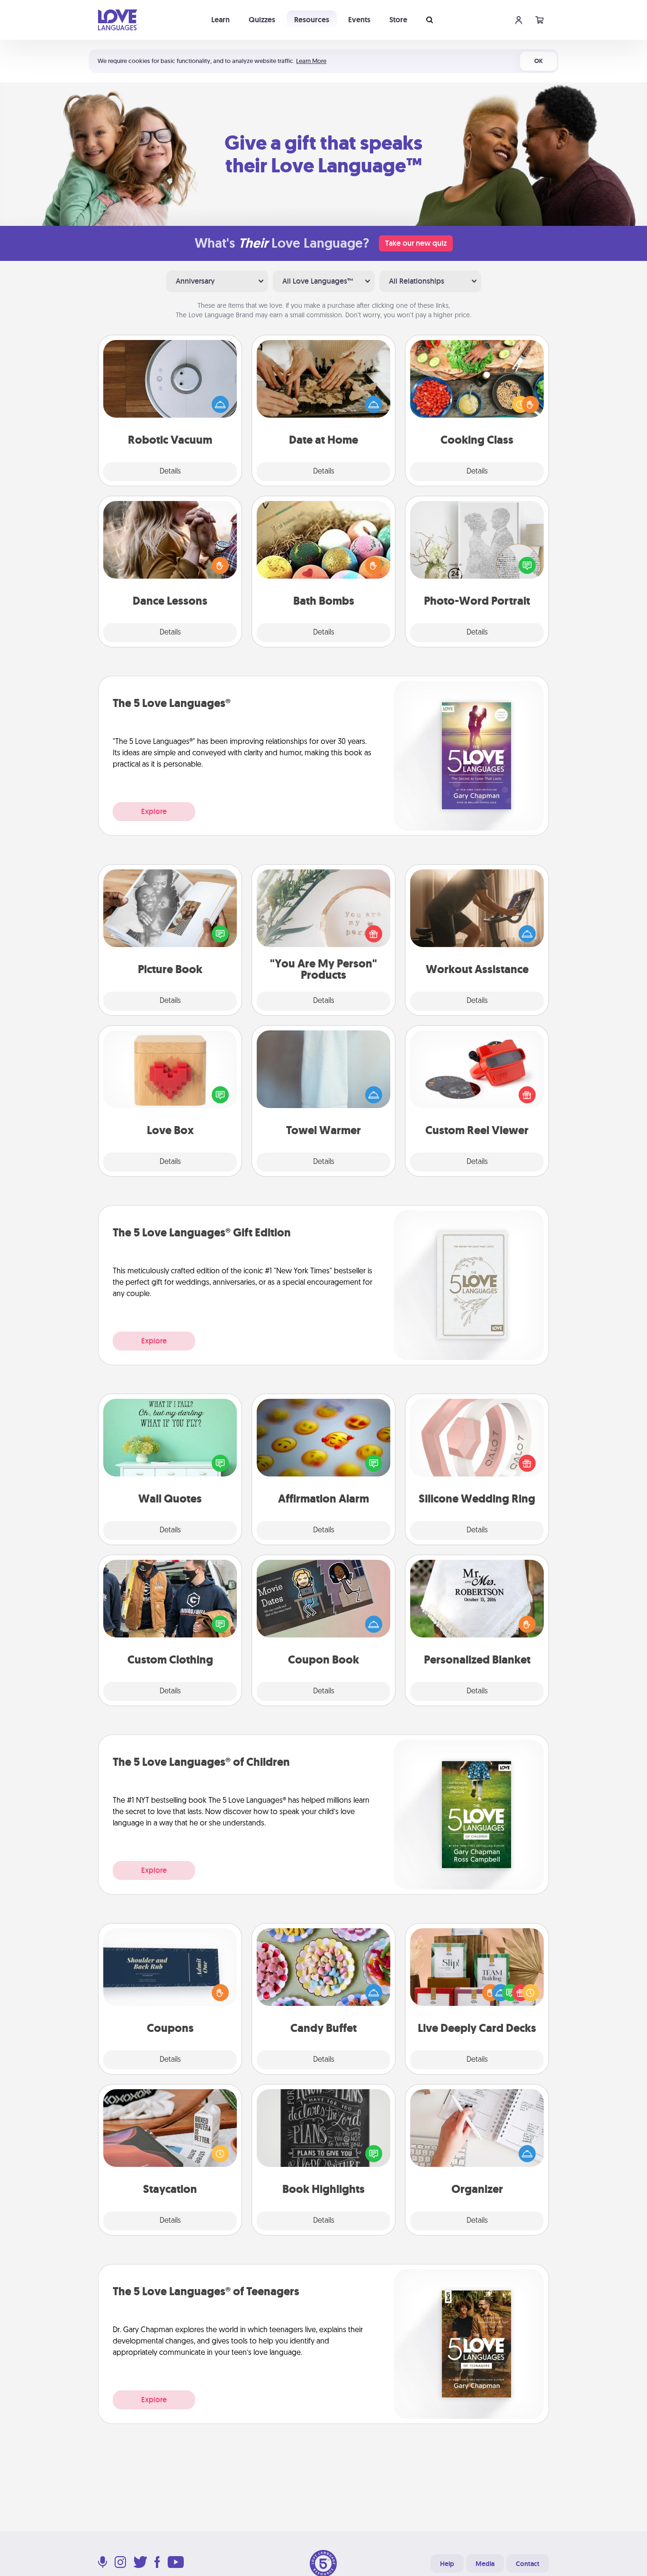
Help (447, 2564)
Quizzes (262, 20)
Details (170, 472)
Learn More (311, 61)
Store (398, 20)
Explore (154, 811)
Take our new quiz (416, 243)
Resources (312, 20)
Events (359, 20)
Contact (528, 2564)
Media (485, 2564)
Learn (220, 20)
